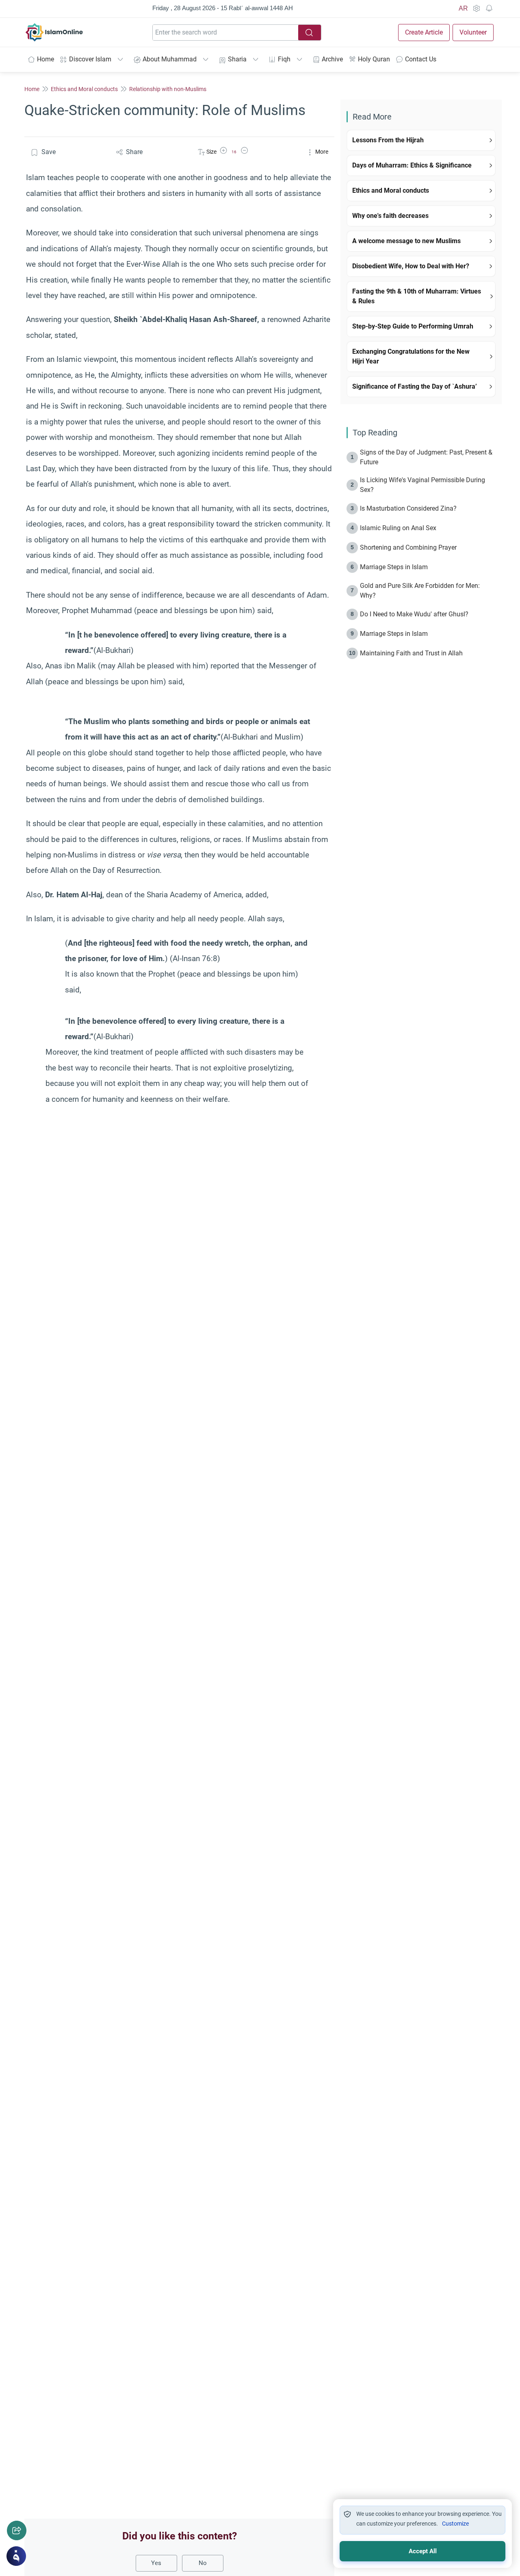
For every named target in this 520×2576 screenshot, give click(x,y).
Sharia (237, 59)
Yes (156, 2563)
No (203, 2563)
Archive (332, 59)
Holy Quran (374, 59)
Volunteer (473, 32)
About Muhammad (170, 59)
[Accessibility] (476, 9)
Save (49, 152)
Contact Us (421, 59)
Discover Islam (90, 59)
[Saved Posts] (489, 9)
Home (45, 59)
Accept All (423, 2551)
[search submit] (310, 33)
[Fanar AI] (16, 2556)
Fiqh (284, 59)
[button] (223, 152)
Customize (455, 2524)
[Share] (17, 2530)
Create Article (424, 32)
